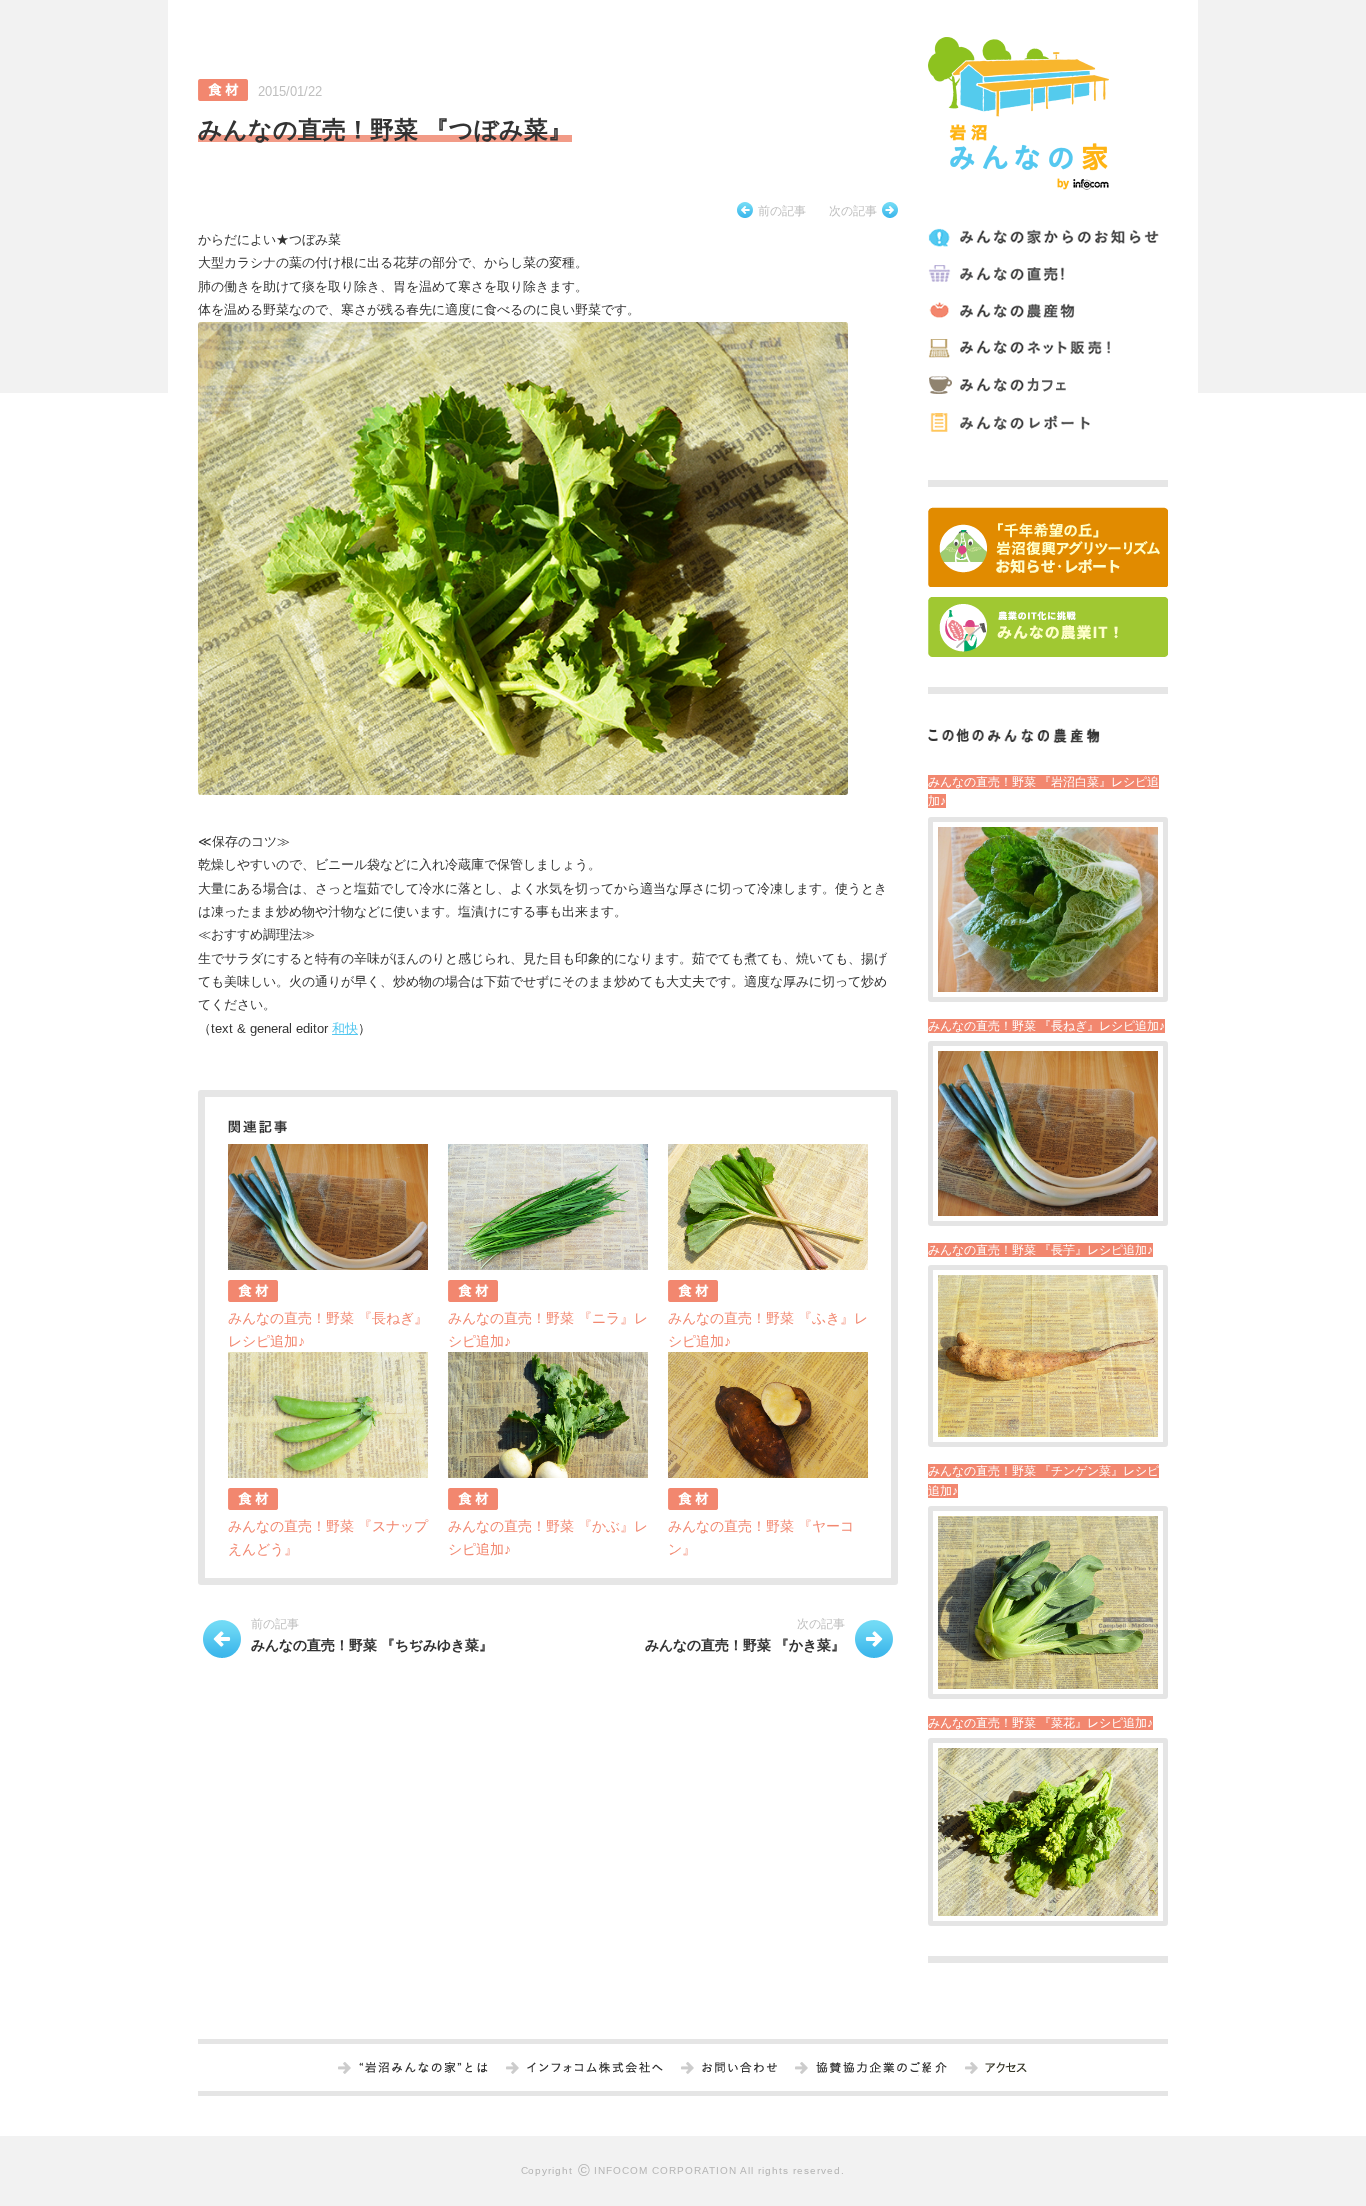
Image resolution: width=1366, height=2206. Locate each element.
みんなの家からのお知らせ (1046, 237)
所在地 (1005, 2069)
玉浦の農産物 (1046, 311)
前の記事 (782, 211)
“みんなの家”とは (423, 2069)
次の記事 (853, 211)
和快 (345, 1028)
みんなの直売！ (1046, 274)
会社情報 (595, 2069)
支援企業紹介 (881, 2069)
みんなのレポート (1046, 422)
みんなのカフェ (1046, 385)
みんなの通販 (1046, 348)
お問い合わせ (739, 2069)
